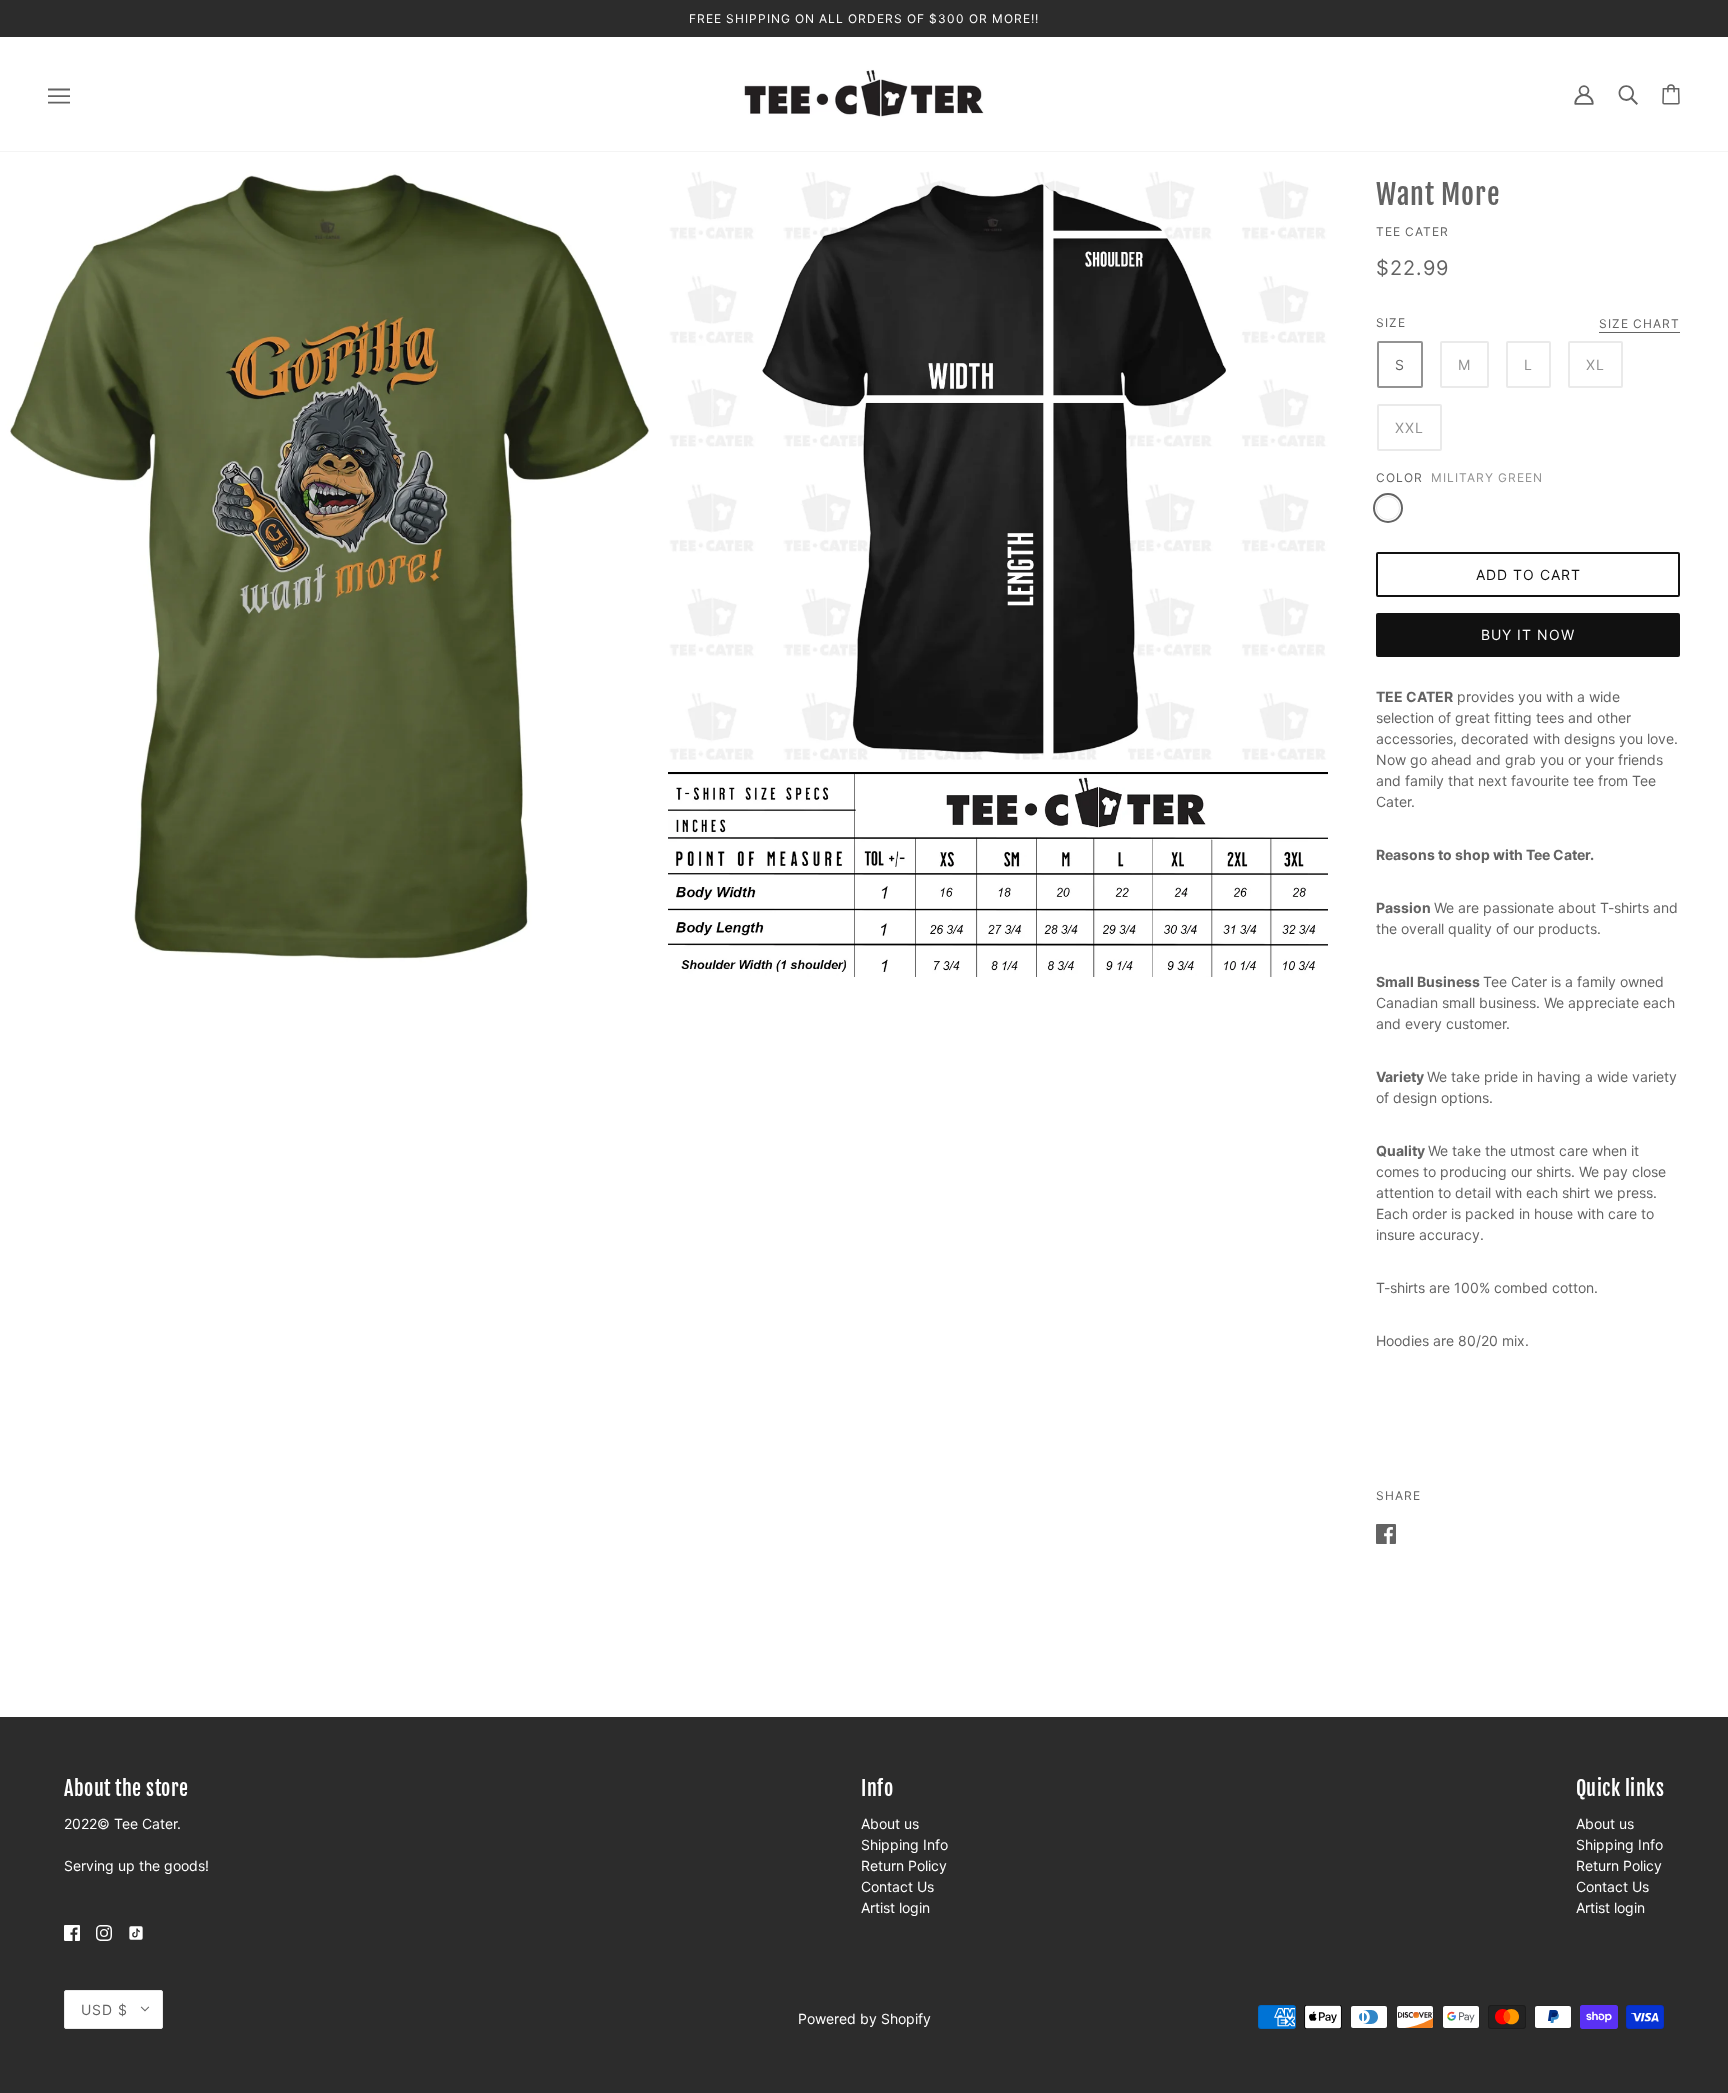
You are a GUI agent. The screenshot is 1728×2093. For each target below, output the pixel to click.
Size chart (1639, 324)
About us (890, 1823)
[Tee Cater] (864, 92)
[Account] (1584, 93)
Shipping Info (904, 1844)
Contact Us (897, 1886)
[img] (72, 1931)
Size (1391, 322)
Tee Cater (1412, 231)
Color (1399, 477)
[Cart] (1671, 94)
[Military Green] (1388, 508)
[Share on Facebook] (1386, 1532)
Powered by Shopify (864, 2018)
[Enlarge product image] (330, 567)
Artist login (895, 1907)
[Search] (1628, 93)
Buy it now (1528, 634)
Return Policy (904, 1865)
